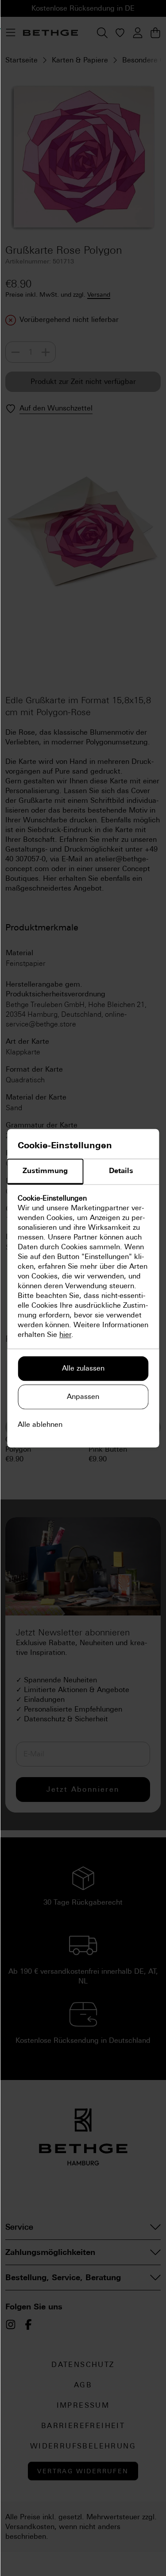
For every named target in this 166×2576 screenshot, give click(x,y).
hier (65, 1334)
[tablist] (83, 1172)
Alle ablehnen (40, 1424)
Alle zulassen (83, 1368)
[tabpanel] (83, 1267)
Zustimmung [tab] (45, 1171)
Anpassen (83, 1396)
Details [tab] (121, 1171)
